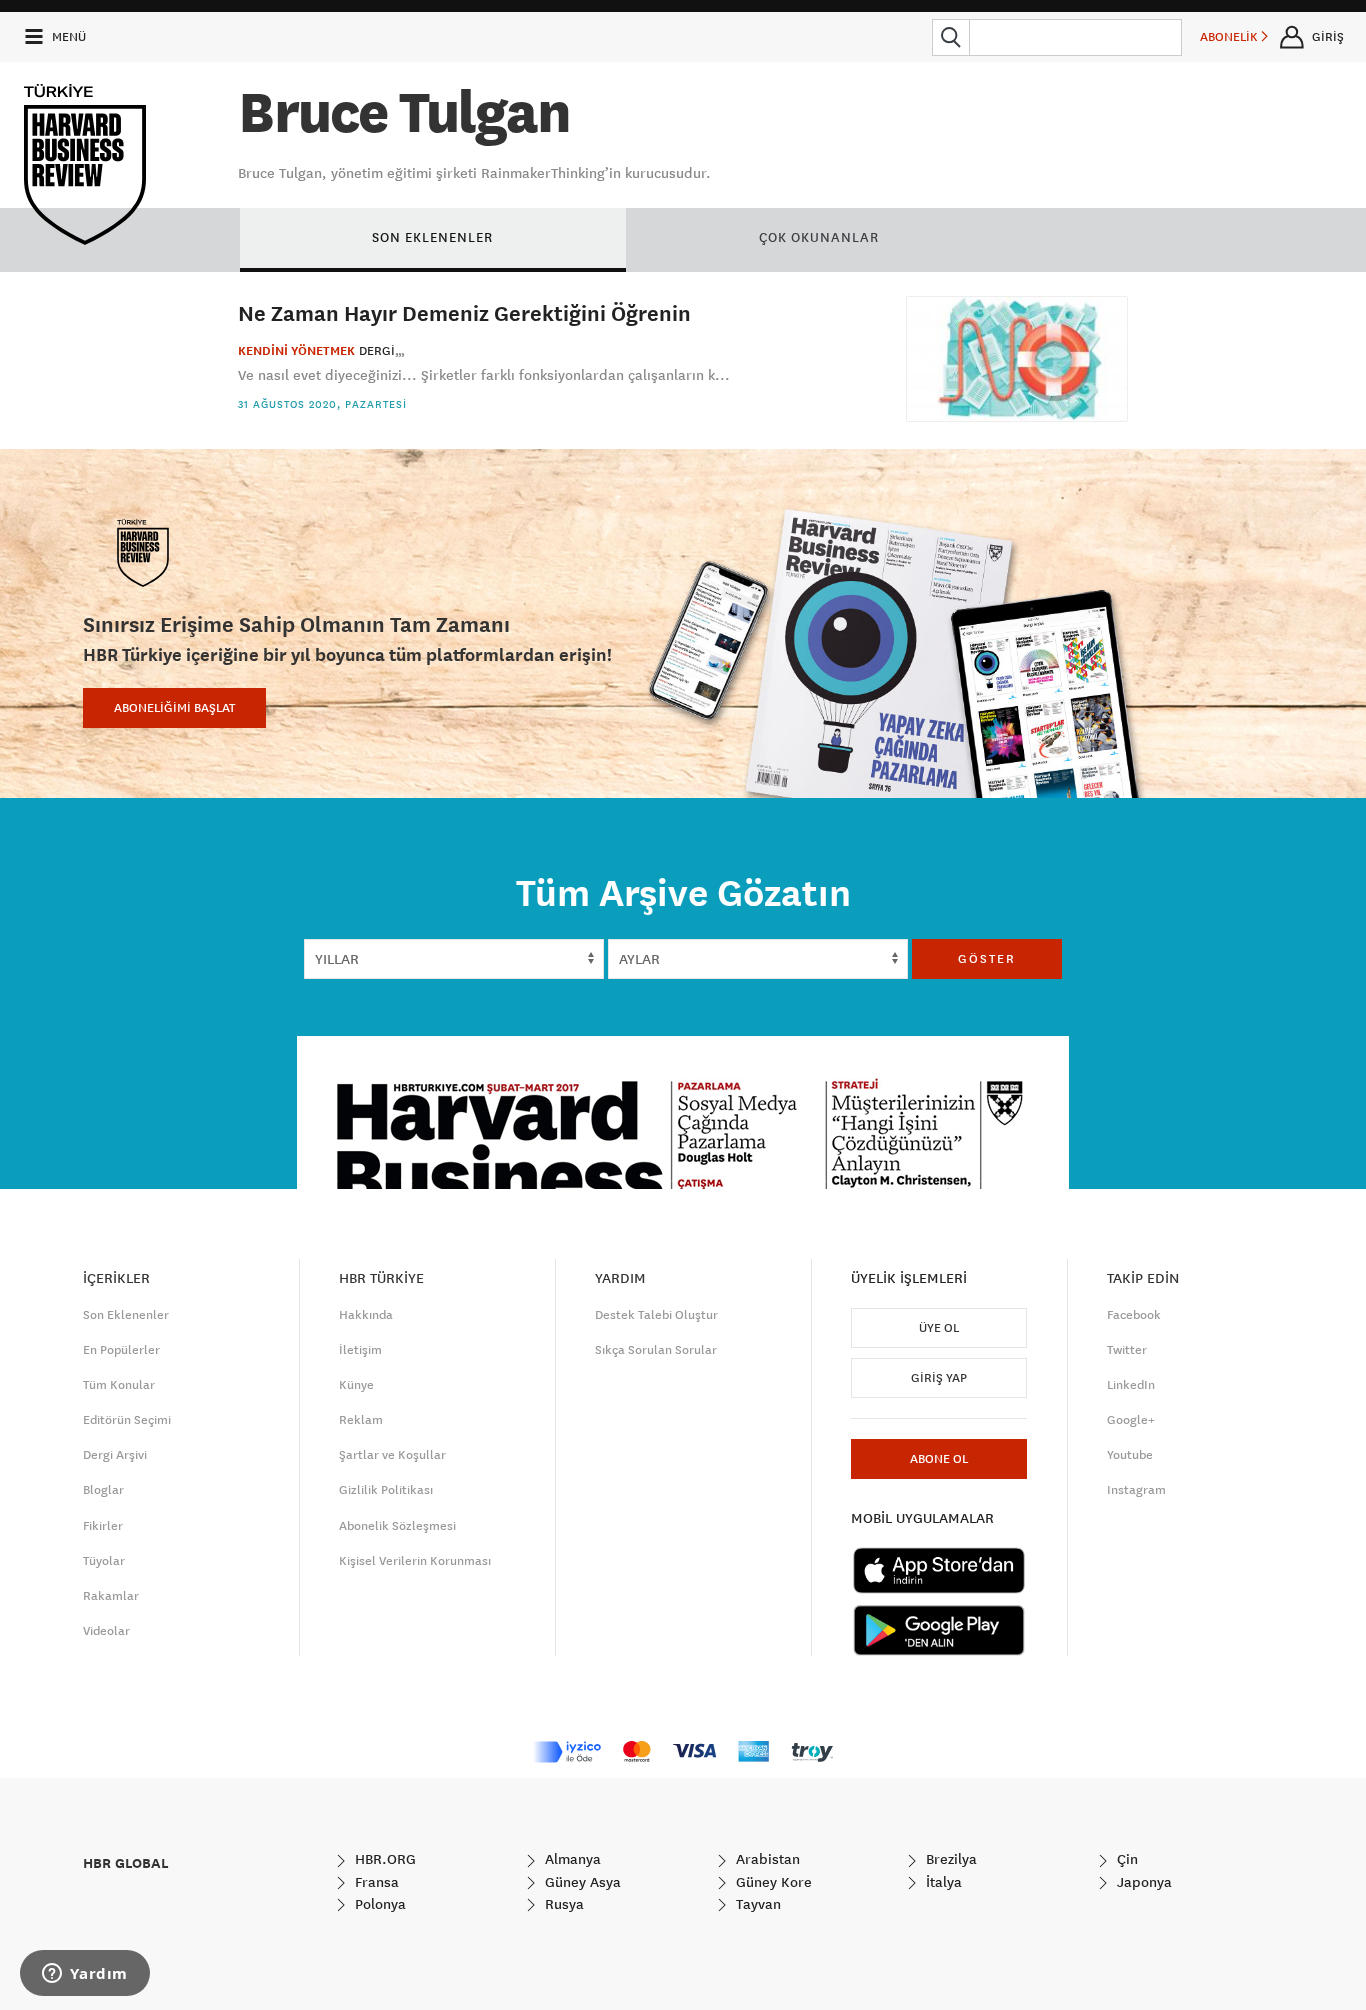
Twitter (1127, 1350)
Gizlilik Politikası (386, 1490)
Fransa (375, 1882)
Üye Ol (939, 1328)
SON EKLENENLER (432, 237)
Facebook (1134, 1315)
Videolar (106, 1631)
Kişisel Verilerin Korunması (415, 1561)
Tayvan (756, 1904)
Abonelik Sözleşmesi (397, 1526)
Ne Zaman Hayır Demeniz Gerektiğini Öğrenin (464, 312)
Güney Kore (772, 1882)
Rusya (562, 1904)
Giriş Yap (939, 1378)
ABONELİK (1230, 37)
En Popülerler (121, 1350)
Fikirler (103, 1526)
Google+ (1131, 1420)
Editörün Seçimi (127, 1420)
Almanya (571, 1859)
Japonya (1142, 1882)
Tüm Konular (119, 1385)
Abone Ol (939, 1459)
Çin (1125, 1859)
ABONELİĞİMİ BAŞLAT (174, 708)
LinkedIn (1131, 1385)
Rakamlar (111, 1596)
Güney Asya (581, 1882)
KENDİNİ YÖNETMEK (296, 351)
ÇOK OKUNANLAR (819, 237)
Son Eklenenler (126, 1315)
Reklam (361, 1420)
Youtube (1130, 1455)
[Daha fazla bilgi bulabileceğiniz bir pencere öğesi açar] (85, 1975)
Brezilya (949, 1859)
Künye (356, 1385)
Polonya (378, 1904)
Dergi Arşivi (115, 1455)
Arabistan (766, 1859)
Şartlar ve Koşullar (392, 1455)
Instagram (1136, 1490)
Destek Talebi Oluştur (656, 1315)
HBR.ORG (383, 1859)
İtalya (942, 1882)
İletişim (360, 1350)
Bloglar (103, 1490)
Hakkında (366, 1315)
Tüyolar (104, 1561)
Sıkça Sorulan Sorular (656, 1350)
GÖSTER (987, 959)
